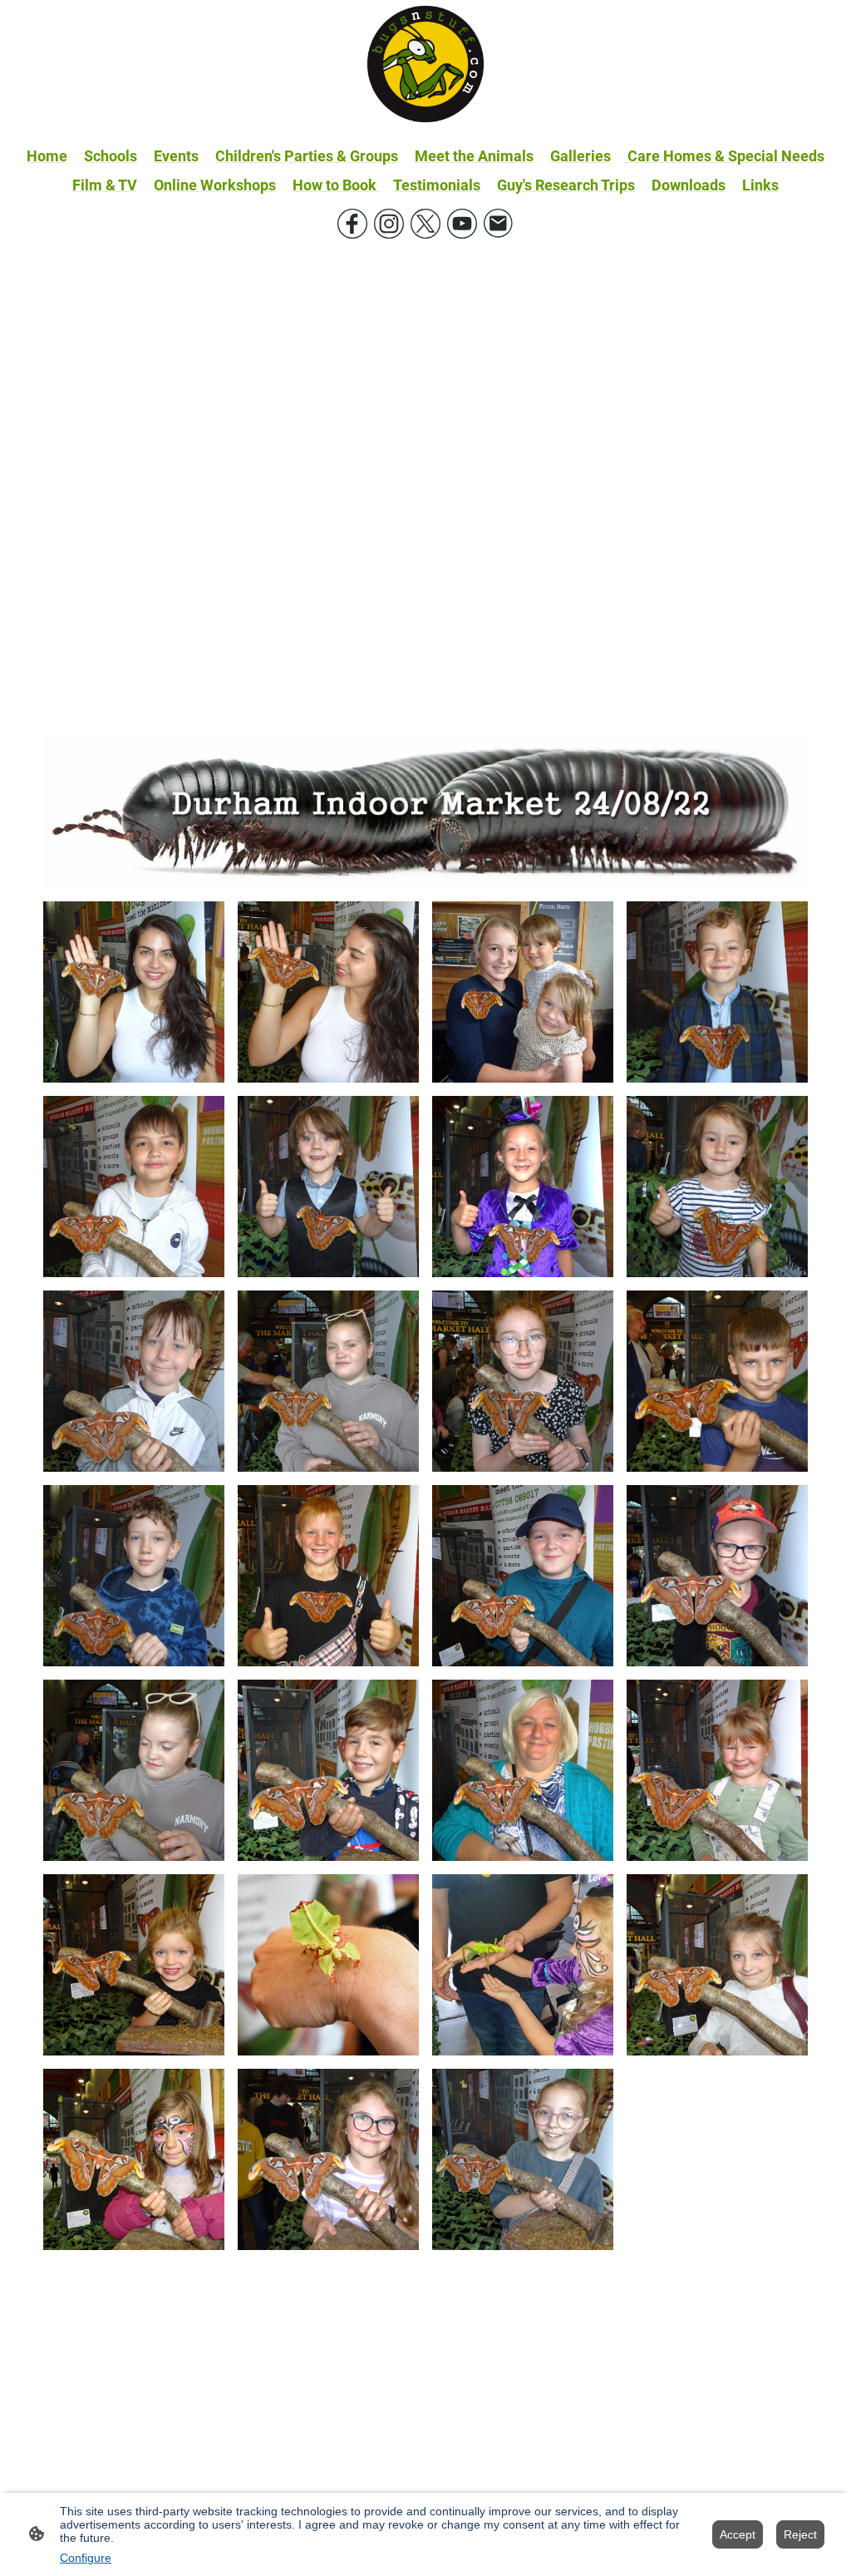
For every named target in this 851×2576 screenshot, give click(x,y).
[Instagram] (389, 224)
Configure (86, 2558)
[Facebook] (352, 224)
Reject (800, 2534)
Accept (738, 2534)
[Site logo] (425, 64)
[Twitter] (425, 224)
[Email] (499, 224)
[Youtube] (462, 224)
